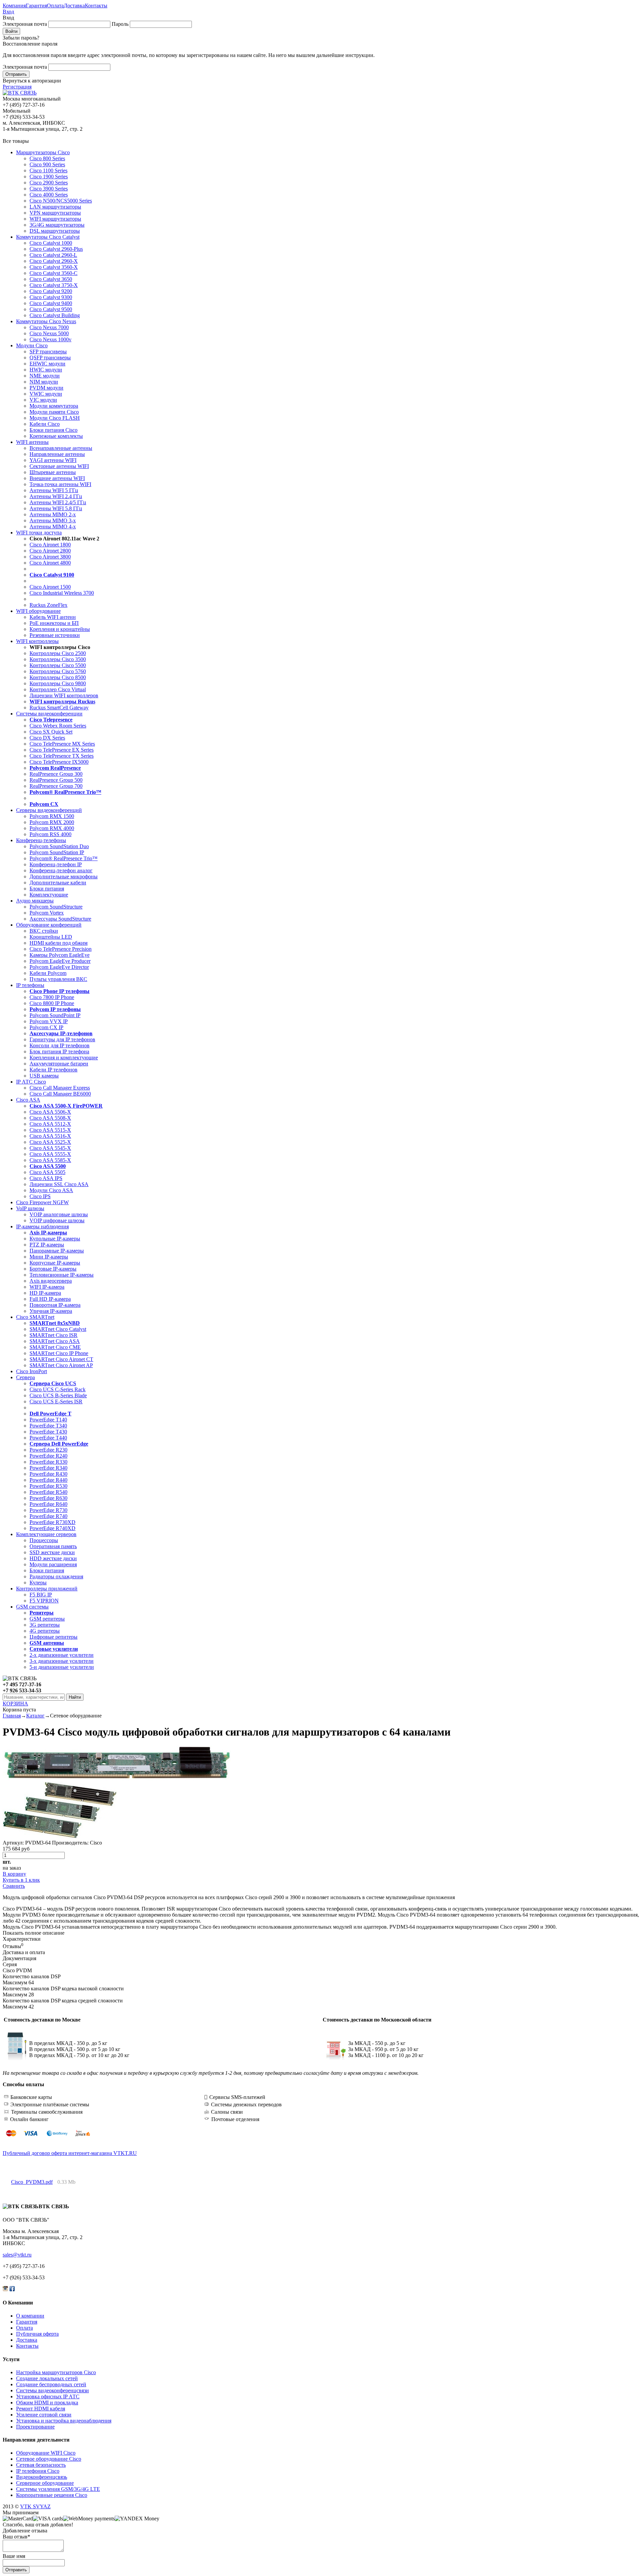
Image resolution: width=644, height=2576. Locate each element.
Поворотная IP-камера (55, 1305)
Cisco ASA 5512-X (50, 1124)
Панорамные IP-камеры (57, 1251)
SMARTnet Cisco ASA (55, 1341)
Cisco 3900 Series (49, 189)
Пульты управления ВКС (58, 979)
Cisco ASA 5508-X (50, 1118)
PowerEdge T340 (48, 1426)
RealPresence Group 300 (56, 774)
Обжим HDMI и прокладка (47, 2403)
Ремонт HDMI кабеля (41, 2409)
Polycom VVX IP (49, 1021)
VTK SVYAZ (35, 2506)
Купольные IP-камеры (55, 1239)
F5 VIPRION (44, 1601)
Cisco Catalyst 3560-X (54, 267)
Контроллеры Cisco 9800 (58, 683)
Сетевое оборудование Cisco (49, 2459)
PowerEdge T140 (48, 1420)
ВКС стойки (44, 931)
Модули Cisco (32, 345)
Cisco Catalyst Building (55, 315)
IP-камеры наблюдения (42, 1226)
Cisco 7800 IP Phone (52, 997)
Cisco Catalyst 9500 (51, 309)
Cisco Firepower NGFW (42, 1202)
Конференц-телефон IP (56, 864)
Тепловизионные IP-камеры (62, 1275)
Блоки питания (47, 889)
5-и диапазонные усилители (62, 1667)
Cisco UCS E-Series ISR (56, 1401)
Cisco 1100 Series (48, 170)
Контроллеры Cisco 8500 (58, 677)
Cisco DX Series (47, 738)
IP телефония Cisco (38, 2471)
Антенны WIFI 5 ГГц (54, 490)
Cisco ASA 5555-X (50, 1154)
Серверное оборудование (45, 2483)
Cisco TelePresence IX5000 (59, 762)
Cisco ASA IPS (46, 1178)
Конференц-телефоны (41, 840)
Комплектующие (49, 895)
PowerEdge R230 (48, 1450)
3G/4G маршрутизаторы (57, 225)
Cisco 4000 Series (49, 195)
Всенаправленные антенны (61, 448)
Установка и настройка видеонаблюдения (64, 2421)
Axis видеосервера (51, 1281)
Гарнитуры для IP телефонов (62, 1039)
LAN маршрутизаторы (55, 207)
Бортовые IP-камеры (53, 1269)
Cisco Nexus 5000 (49, 333)
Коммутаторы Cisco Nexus (46, 321)
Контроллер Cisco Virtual (58, 689)
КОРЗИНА (15, 1704)
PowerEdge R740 (48, 1516)
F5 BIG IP (41, 1595)
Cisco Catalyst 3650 (51, 279)
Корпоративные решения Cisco (52, 2495)
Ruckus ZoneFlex (48, 605)
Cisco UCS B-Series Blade (58, 1395)
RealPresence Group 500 (56, 780)
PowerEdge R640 (48, 1504)
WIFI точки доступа (39, 533)
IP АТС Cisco (31, 1082)
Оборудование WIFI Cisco (46, 2453)
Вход (8, 12)
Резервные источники (55, 635)
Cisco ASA (28, 1100)
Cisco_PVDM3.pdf (32, 2182)
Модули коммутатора (54, 406)
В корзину (14, 1874)
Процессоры (44, 1540)
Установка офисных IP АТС (48, 2396)
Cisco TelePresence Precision (61, 949)
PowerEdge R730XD (52, 1522)
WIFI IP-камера (47, 1287)
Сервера (25, 1377)
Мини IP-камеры (49, 1257)
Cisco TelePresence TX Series (62, 756)
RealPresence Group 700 (56, 786)
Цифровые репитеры (53, 1637)
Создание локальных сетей (47, 2378)
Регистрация (17, 87)
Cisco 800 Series (47, 158)
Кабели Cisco (45, 424)
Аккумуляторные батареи (59, 1064)
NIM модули (44, 382)
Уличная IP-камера (51, 1311)
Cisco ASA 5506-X (50, 1112)
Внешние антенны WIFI (57, 478)
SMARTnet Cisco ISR (53, 1335)
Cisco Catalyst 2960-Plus (56, 249)
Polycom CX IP (46, 1027)
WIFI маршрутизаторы (55, 219)
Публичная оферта (37, 2334)
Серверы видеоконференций (49, 810)
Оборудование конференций (49, 925)
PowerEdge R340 (48, 1468)
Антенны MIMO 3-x (53, 520)
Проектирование (35, 2427)
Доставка (74, 6)
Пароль (120, 24)
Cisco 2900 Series (49, 183)
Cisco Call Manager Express (60, 1088)
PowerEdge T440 (48, 1438)
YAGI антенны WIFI (53, 460)
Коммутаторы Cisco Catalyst (48, 237)
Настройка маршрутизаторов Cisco (56, 2372)
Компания (14, 6)
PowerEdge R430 (48, 1474)
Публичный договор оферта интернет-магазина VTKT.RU (70, 2153)
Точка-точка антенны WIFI (60, 484)
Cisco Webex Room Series (58, 726)
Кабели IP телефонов (53, 1070)
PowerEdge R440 (48, 1480)
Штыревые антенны (53, 472)
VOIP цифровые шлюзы (57, 1220)
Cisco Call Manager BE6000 (60, 1094)
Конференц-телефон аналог (61, 870)
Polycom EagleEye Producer (60, 961)
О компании (30, 2316)
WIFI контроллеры (37, 641)
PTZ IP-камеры (47, 1245)
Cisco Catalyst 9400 (51, 303)
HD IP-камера (45, 1293)
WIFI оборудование (38, 611)
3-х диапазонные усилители (62, 1661)
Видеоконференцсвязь (42, 2477)
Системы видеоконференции (49, 714)
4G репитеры (45, 1631)
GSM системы (32, 1607)
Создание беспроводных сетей (51, 2384)
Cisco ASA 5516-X (50, 1136)
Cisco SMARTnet (35, 1317)
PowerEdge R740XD (52, 1528)
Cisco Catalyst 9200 (51, 291)
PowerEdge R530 (48, 1486)
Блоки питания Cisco (53, 430)
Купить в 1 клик (21, 1880)
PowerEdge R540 (48, 1492)
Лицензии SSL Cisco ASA (59, 1184)
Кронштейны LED (51, 937)
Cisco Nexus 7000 (49, 327)
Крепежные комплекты (56, 436)
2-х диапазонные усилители (62, 1655)
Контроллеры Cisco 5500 (58, 665)
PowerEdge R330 (48, 1462)
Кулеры (38, 1583)
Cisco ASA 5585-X (50, 1160)
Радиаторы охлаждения (56, 1576)
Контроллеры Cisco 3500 (58, 659)
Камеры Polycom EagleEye (60, 955)
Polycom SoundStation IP (57, 852)
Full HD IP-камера (50, 1299)
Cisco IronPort (32, 1371)
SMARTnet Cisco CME (55, 1347)
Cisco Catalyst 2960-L (53, 255)
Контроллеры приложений (47, 1589)
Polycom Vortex (47, 913)
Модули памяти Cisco (54, 412)
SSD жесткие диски (52, 1552)
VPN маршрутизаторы (55, 213)
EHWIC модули (47, 364)
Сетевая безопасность (41, 2465)
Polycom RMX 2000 (52, 822)
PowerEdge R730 (48, 1510)
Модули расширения (53, 1564)
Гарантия (36, 6)
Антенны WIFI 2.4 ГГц (56, 496)
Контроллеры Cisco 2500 (58, 653)
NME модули (45, 376)
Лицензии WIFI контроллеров (64, 695)
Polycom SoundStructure (56, 907)
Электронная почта (25, 24)
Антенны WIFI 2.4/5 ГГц (58, 502)
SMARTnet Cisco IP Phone (59, 1353)
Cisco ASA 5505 (47, 1172)
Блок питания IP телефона (59, 1051)
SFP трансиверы (48, 352)
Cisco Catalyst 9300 (51, 297)
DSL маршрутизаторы (55, 231)
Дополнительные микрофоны (64, 876)
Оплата (55, 6)
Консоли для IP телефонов (60, 1045)
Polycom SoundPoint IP (55, 1015)
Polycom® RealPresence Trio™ (64, 858)
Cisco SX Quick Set (51, 732)
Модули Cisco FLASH (55, 418)
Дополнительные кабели (58, 883)
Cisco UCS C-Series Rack (58, 1389)
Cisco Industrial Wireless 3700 (62, 593)
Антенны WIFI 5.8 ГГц (56, 508)
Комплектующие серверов (46, 1534)
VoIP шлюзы (30, 1208)
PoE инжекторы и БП (54, 623)
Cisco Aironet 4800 (50, 563)
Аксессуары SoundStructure (60, 919)
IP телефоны (30, 985)
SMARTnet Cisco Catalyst (58, 1329)
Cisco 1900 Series (49, 177)
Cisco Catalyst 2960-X (54, 261)
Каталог (35, 1716)
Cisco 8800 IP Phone (52, 1003)
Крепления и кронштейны (60, 629)
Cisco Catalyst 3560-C (53, 273)
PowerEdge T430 (48, 1432)
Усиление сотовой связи (44, 2415)
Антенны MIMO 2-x (53, 514)
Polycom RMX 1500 (52, 816)
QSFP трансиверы (50, 358)
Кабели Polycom (48, 973)
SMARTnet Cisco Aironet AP (61, 1365)
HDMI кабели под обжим (59, 943)
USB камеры (44, 1076)
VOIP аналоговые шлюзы (59, 1214)
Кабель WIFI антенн (53, 617)
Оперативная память (53, 1546)
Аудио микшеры (35, 901)
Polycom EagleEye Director (59, 967)
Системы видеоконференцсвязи (52, 2390)
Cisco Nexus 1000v (50, 339)
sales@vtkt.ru (17, 2255)
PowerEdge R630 (48, 1498)
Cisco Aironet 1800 (50, 545)
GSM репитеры (47, 1619)
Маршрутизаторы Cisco (43, 152)
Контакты (96, 6)
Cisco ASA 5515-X (50, 1130)
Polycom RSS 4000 (50, 834)
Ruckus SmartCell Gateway (59, 708)
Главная (12, 1716)
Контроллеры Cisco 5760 (58, 671)
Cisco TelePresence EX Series (62, 750)
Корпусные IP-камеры (55, 1263)
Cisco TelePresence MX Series (62, 744)
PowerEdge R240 (48, 1456)
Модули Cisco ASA (51, 1190)
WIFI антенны (32, 442)
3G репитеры (45, 1625)
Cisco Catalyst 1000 (51, 243)
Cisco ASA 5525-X (50, 1142)
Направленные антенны (57, 454)
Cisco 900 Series (47, 164)
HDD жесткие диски (53, 1558)
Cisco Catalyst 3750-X (54, 285)
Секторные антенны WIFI (59, 466)
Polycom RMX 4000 (52, 828)
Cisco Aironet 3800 (50, 557)
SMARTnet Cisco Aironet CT (61, 1359)
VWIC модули (46, 394)
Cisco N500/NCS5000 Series (61, 201)
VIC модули (43, 400)
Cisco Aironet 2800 (50, 551)
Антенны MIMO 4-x (53, 526)
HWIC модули (46, 370)
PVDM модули (46, 388)
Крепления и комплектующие (64, 1058)
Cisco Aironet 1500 (50, 587)
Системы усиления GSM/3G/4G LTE (58, 2489)
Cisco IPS (40, 1196)
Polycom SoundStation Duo (59, 846)
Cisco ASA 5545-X (50, 1148)
